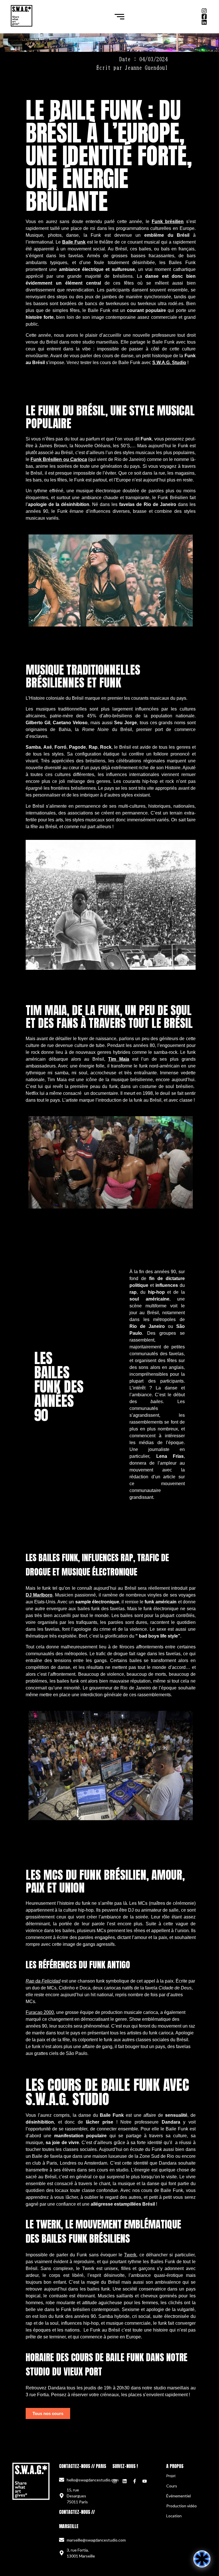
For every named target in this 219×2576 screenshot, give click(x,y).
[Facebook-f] (135, 2481)
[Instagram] (115, 2481)
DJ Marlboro (39, 1595)
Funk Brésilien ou (59, 459)
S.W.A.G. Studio (169, 363)
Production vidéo (182, 2506)
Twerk (130, 2255)
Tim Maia (119, 1059)
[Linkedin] (125, 2481)
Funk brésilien (168, 222)
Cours (172, 2486)
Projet (171, 2476)
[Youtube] (145, 2481)
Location (174, 2516)
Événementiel (179, 2496)
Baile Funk (74, 242)
